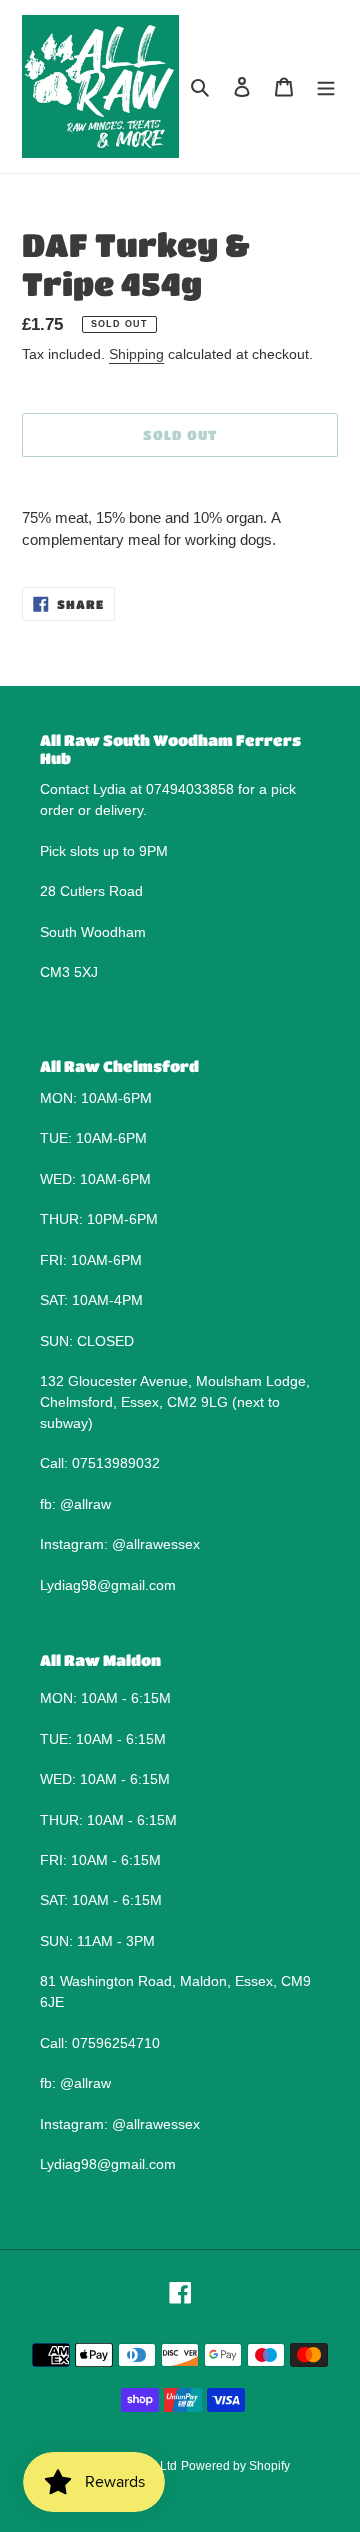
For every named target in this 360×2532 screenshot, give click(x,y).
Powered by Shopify (235, 2466)
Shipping (136, 354)
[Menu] (326, 86)
